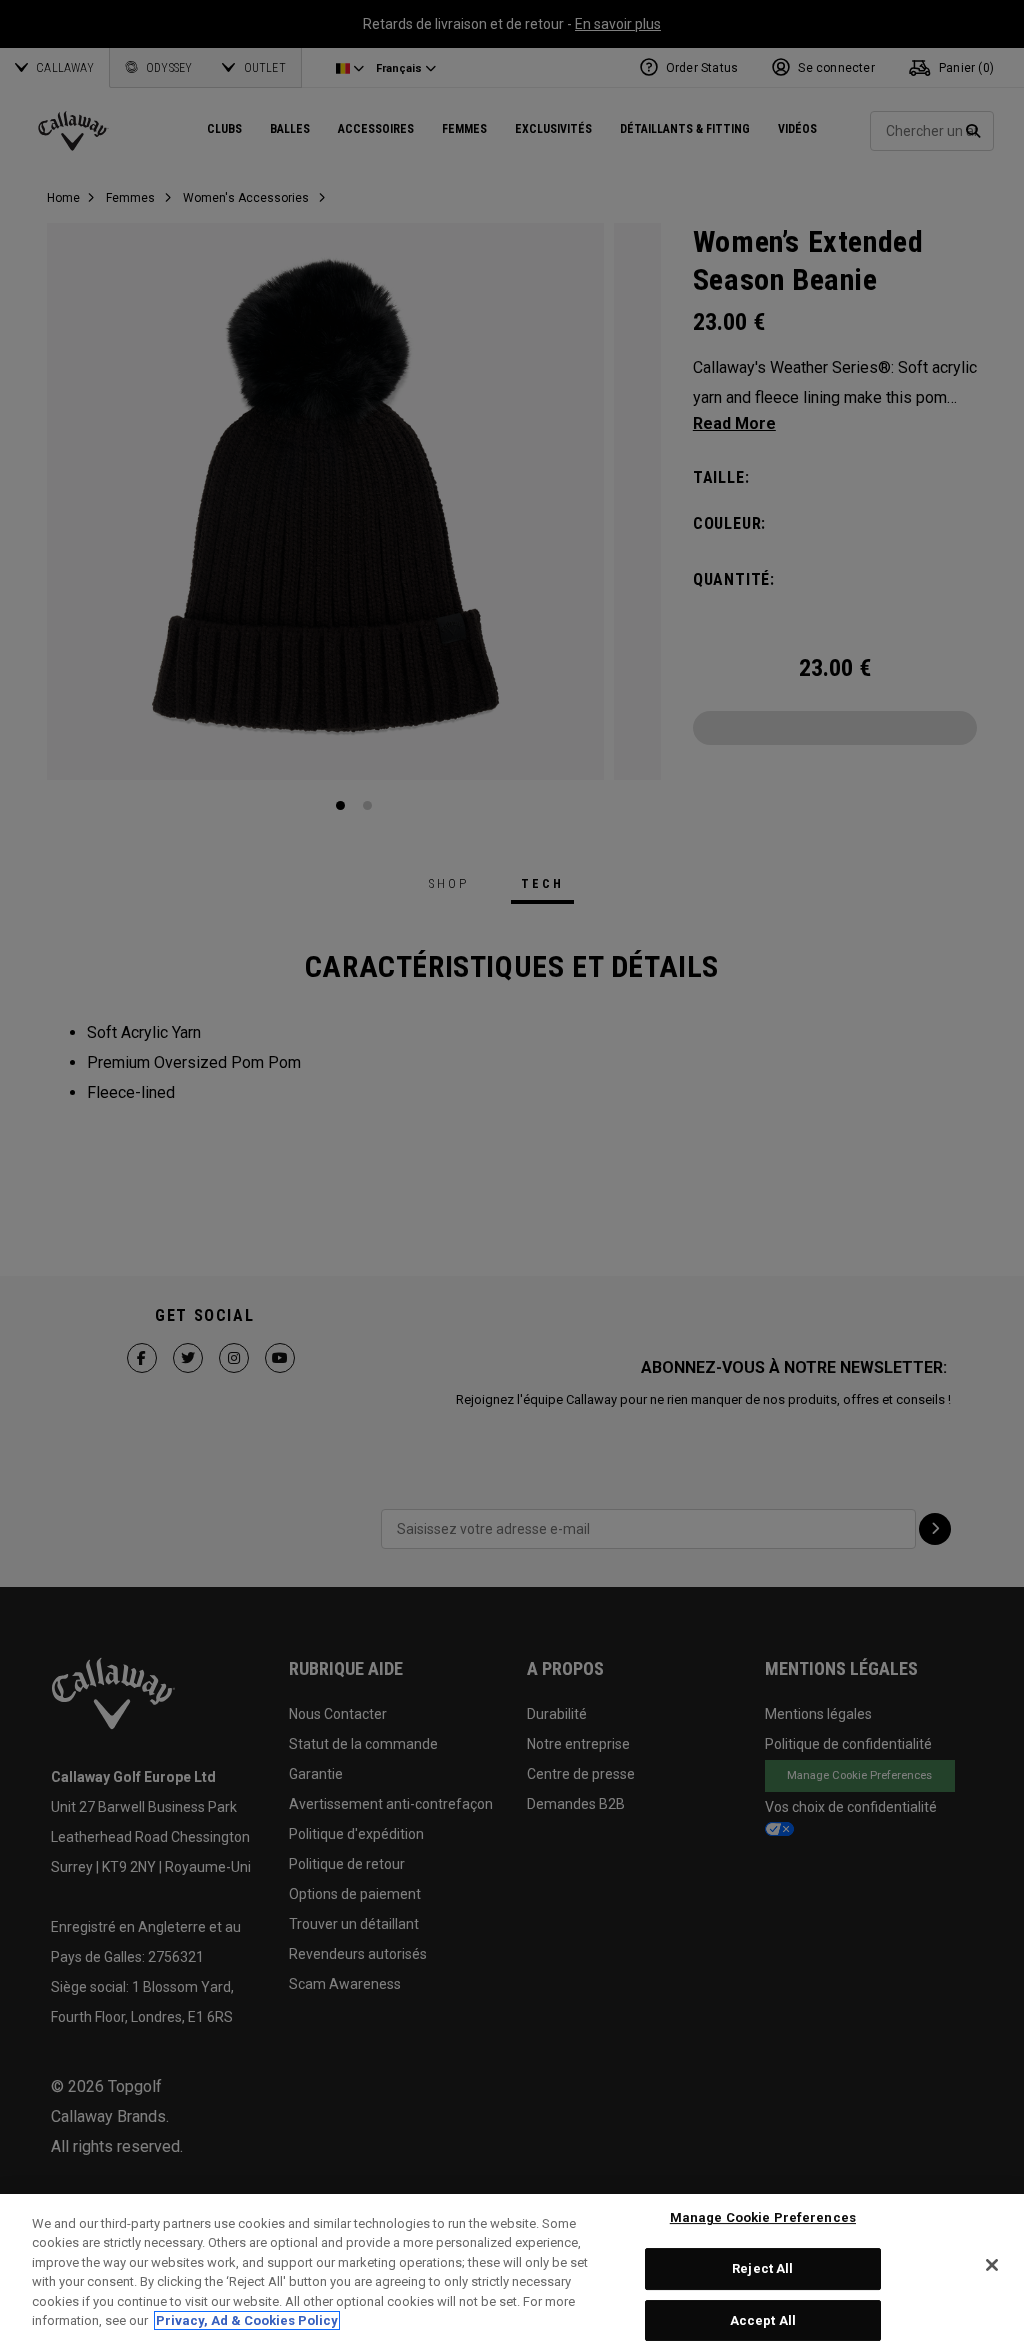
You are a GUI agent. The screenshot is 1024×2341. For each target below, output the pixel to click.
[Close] (992, 2265)
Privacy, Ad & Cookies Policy (247, 2320)
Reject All (762, 2268)
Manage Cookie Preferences (763, 2218)
